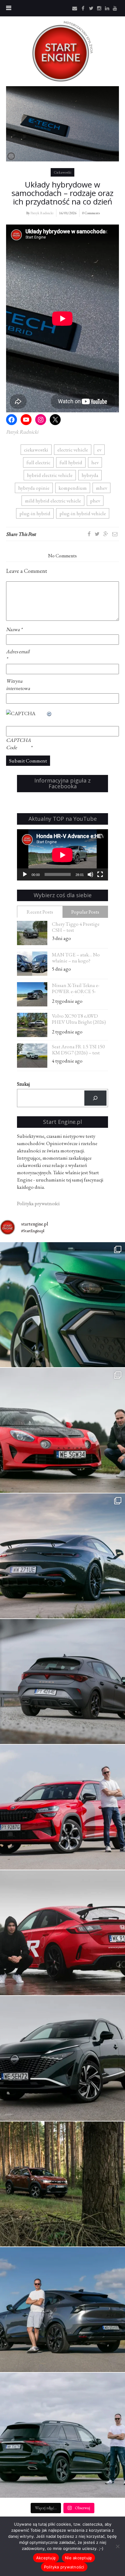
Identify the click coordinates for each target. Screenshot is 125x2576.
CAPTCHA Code (18, 744)
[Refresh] (49, 713)
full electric (38, 462)
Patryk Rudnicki (42, 213)
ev (99, 450)
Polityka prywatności (64, 2567)
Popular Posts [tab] (85, 912)
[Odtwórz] (25, 874)
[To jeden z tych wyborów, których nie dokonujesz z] (62, 1556)
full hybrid (71, 462)
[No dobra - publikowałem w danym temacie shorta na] (62, 1933)
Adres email (18, 655)
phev (95, 501)
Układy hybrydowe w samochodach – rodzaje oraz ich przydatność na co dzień (62, 193)
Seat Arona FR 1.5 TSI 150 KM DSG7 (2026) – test (78, 1050)
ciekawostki (36, 450)
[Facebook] (89, 534)
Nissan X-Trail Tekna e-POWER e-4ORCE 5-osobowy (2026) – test (76, 989)
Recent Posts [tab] (40, 912)
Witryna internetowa (18, 685)
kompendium (73, 488)
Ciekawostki (62, 172)
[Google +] (106, 534)
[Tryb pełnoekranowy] (100, 874)
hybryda (90, 475)
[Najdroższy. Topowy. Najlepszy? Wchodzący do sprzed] (62, 2310)
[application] (62, 855)
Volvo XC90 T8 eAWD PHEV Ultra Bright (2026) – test (79, 1020)
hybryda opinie (34, 488)
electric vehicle (73, 450)
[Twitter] (97, 534)
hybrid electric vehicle (50, 475)
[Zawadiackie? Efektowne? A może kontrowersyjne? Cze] (62, 1305)
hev (95, 462)
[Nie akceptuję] (117, 2546)
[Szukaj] (95, 1098)
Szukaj (23, 1084)
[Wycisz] (90, 874)
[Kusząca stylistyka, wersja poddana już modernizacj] (62, 1682)
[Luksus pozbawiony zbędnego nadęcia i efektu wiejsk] (62, 2435)
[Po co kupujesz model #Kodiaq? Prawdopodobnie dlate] (62, 1807)
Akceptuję (46, 2558)
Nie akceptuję (78, 2558)
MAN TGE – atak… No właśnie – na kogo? (76, 958)
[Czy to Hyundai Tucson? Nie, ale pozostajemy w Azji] (62, 2058)
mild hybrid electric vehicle (53, 501)
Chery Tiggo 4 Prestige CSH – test (76, 927)
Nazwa (14, 629)
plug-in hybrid (35, 513)
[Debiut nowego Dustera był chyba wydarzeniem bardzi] (62, 2184)
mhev (101, 488)
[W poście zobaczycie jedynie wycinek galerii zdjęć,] (62, 1430)
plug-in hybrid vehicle (83, 513)
